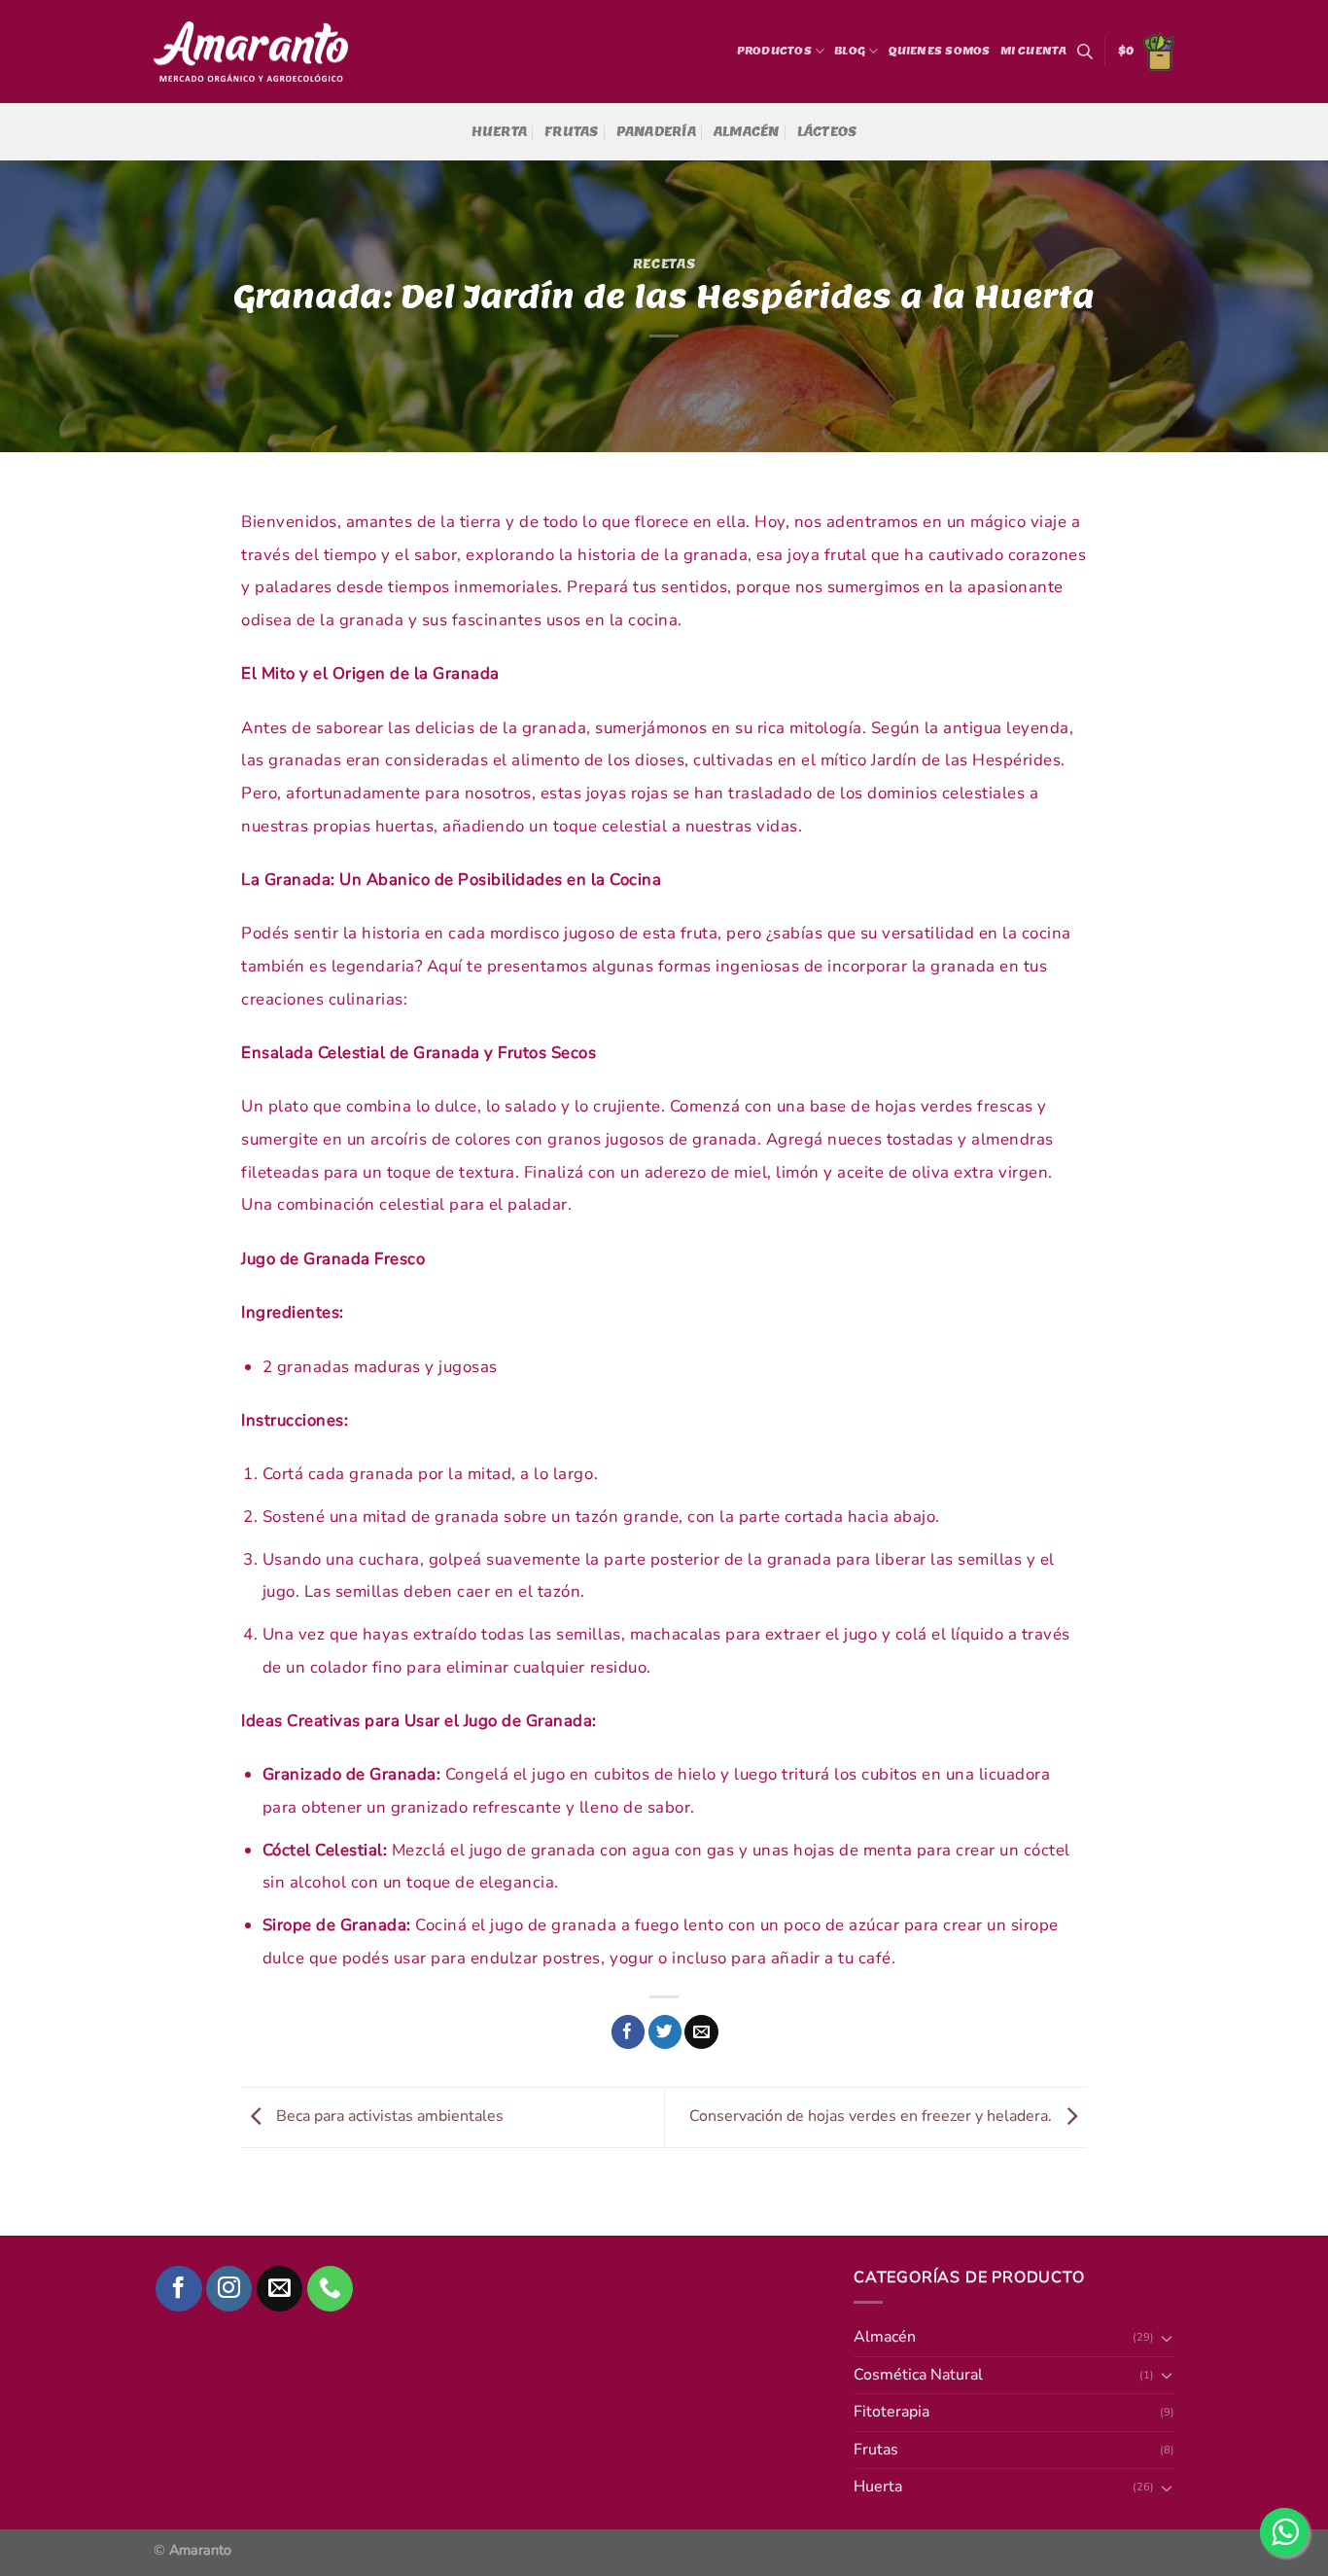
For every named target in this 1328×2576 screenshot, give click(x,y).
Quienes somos (940, 51)
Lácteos (827, 132)
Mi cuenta (1034, 51)
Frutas (572, 132)
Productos (774, 51)
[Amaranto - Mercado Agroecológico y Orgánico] (251, 52)
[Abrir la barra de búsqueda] (1085, 52)
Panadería (656, 132)
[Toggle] (1167, 2488)
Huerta (500, 132)
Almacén (747, 132)
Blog (850, 51)
